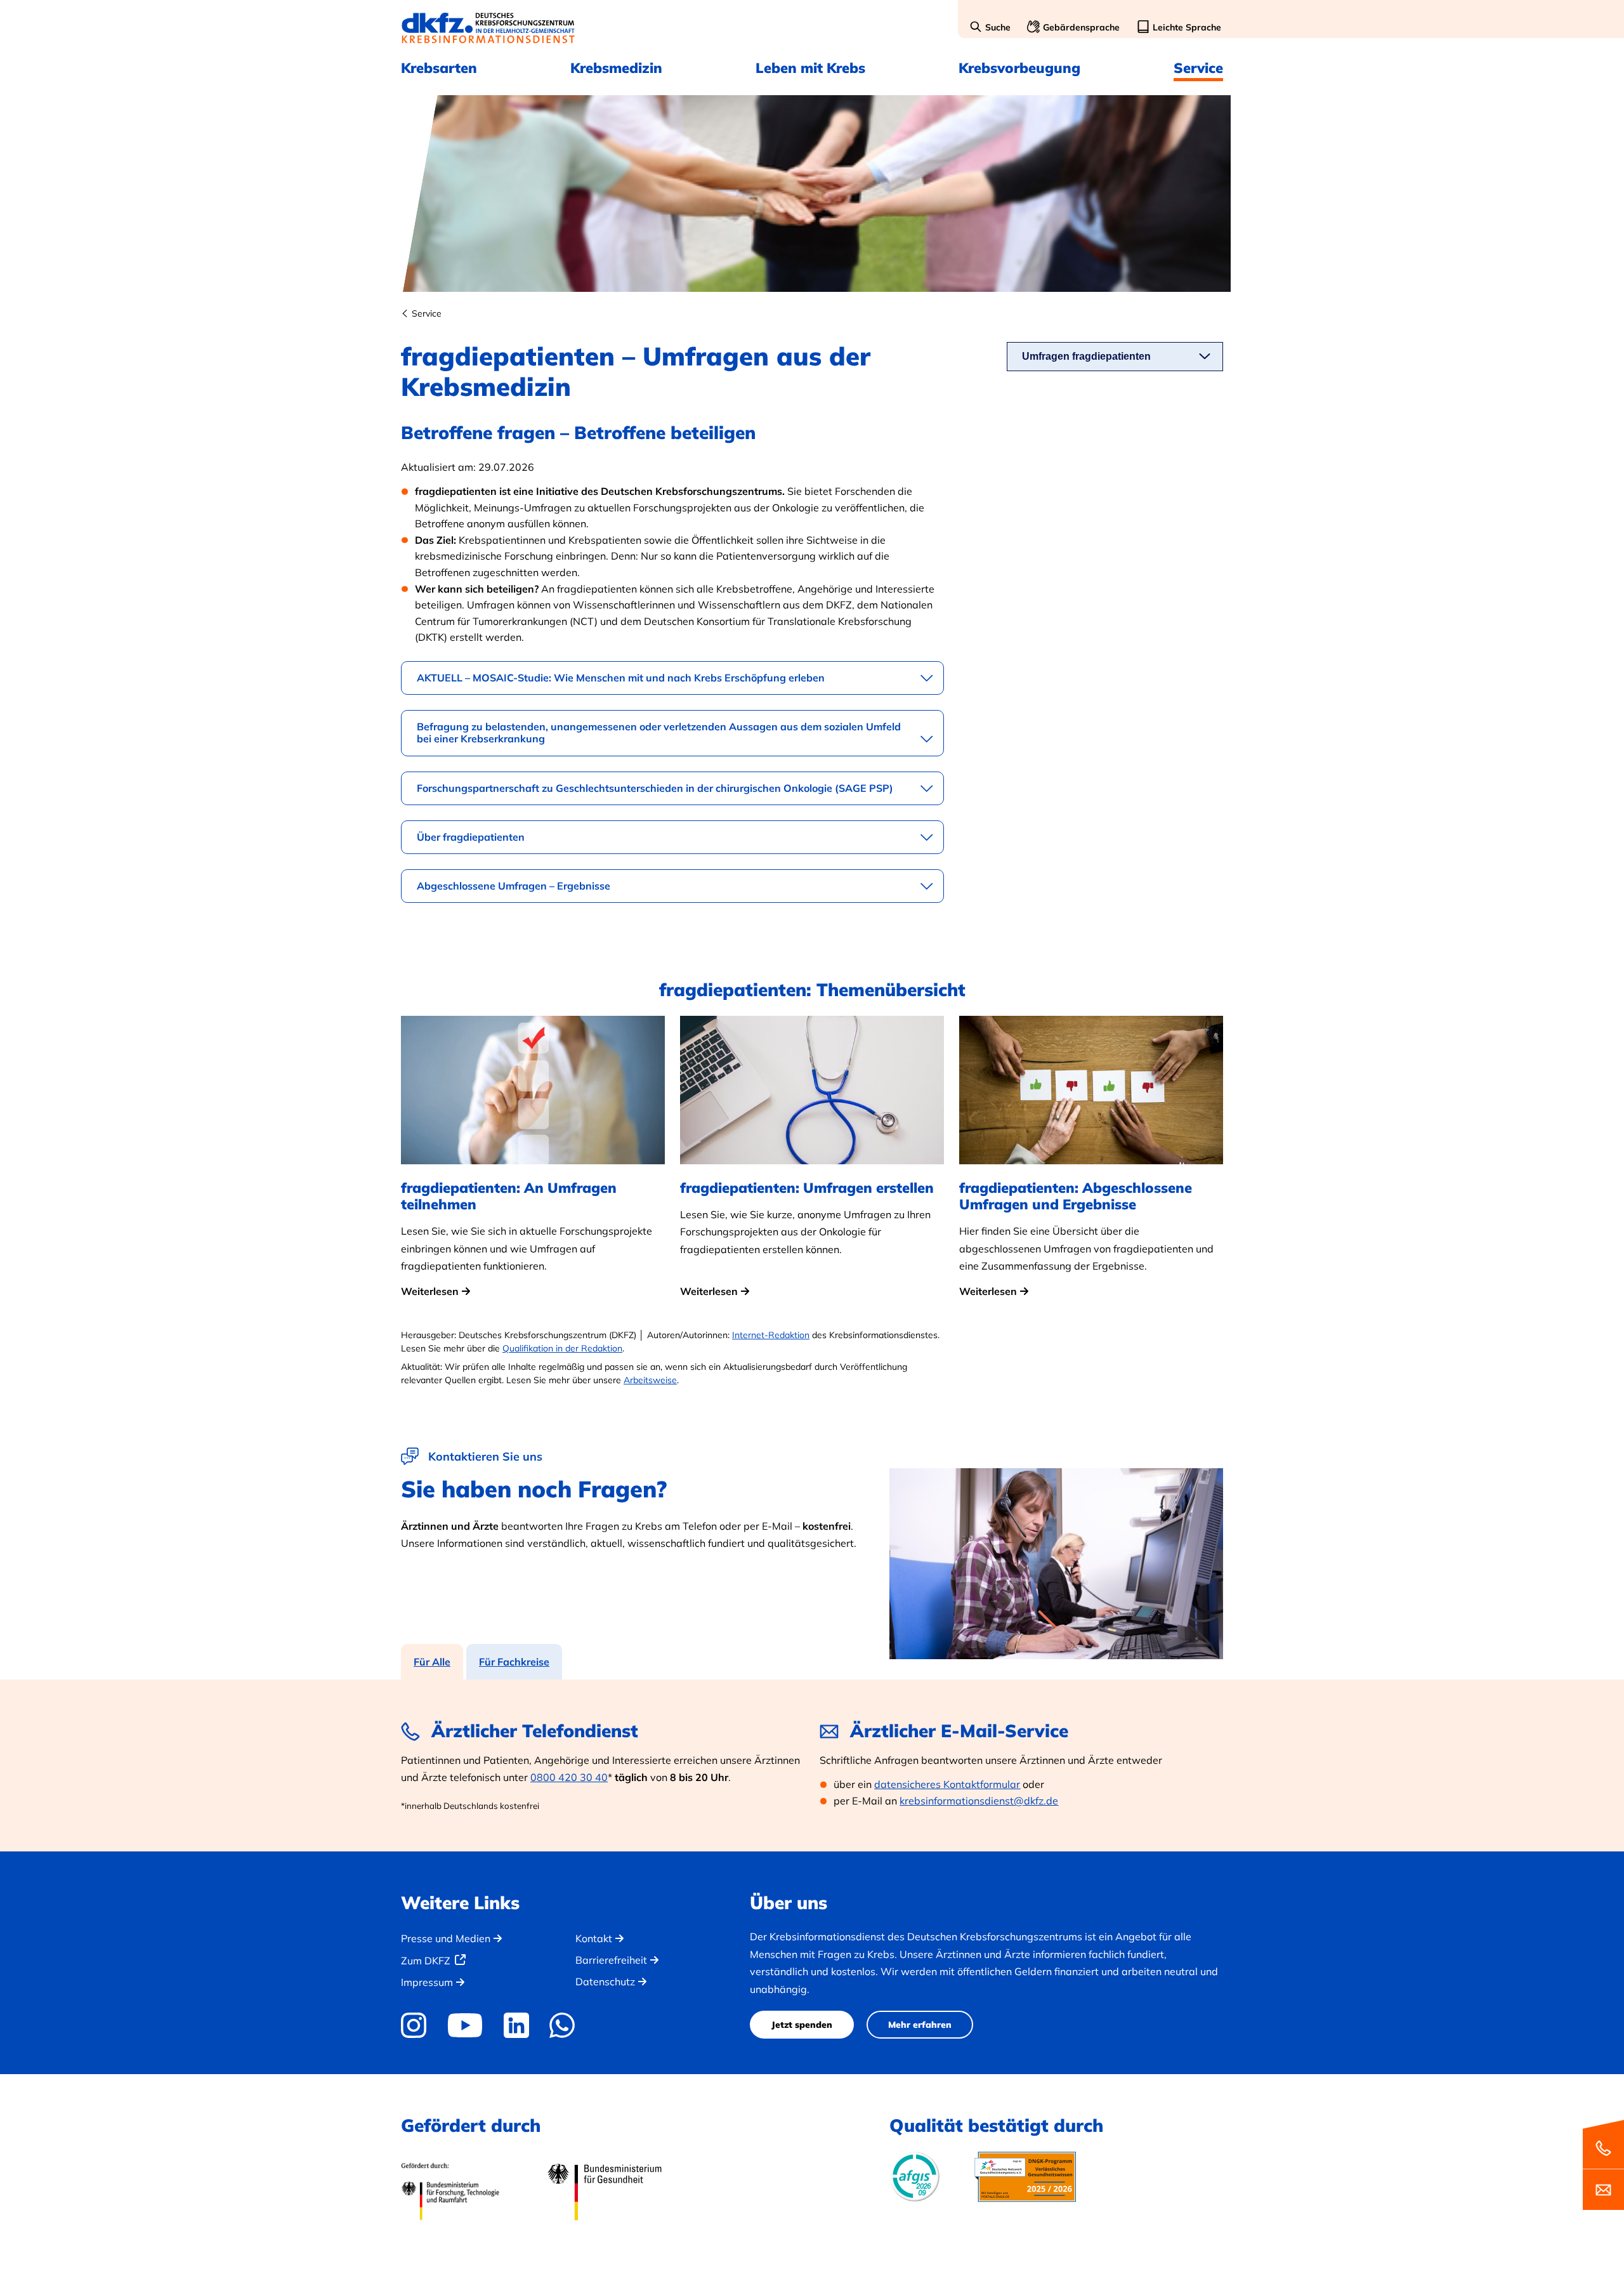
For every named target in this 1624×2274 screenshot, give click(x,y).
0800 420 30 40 (569, 1777)
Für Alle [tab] (432, 1662)
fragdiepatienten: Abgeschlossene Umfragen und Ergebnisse (1076, 1196)
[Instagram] (418, 2025)
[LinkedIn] (516, 2025)
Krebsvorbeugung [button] (1019, 68)
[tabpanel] (812, 1765)
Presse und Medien (446, 1938)
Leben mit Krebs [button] (810, 68)
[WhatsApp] (562, 2025)
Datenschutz (605, 1982)
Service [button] (1198, 68)
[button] (990, 28)
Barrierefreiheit (611, 1960)
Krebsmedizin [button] (616, 68)
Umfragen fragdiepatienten (1086, 356)
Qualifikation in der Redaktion (562, 1348)
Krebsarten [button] (439, 68)
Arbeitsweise (650, 1380)
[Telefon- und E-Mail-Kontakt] (1603, 2164)
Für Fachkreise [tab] (514, 1662)
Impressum (427, 1982)
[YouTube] (465, 2025)
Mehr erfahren (920, 2025)
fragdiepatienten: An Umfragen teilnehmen (509, 1196)
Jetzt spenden (802, 2025)
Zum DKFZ (426, 1961)
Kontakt (594, 1938)
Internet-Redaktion (771, 1335)
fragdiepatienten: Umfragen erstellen (807, 1188)
